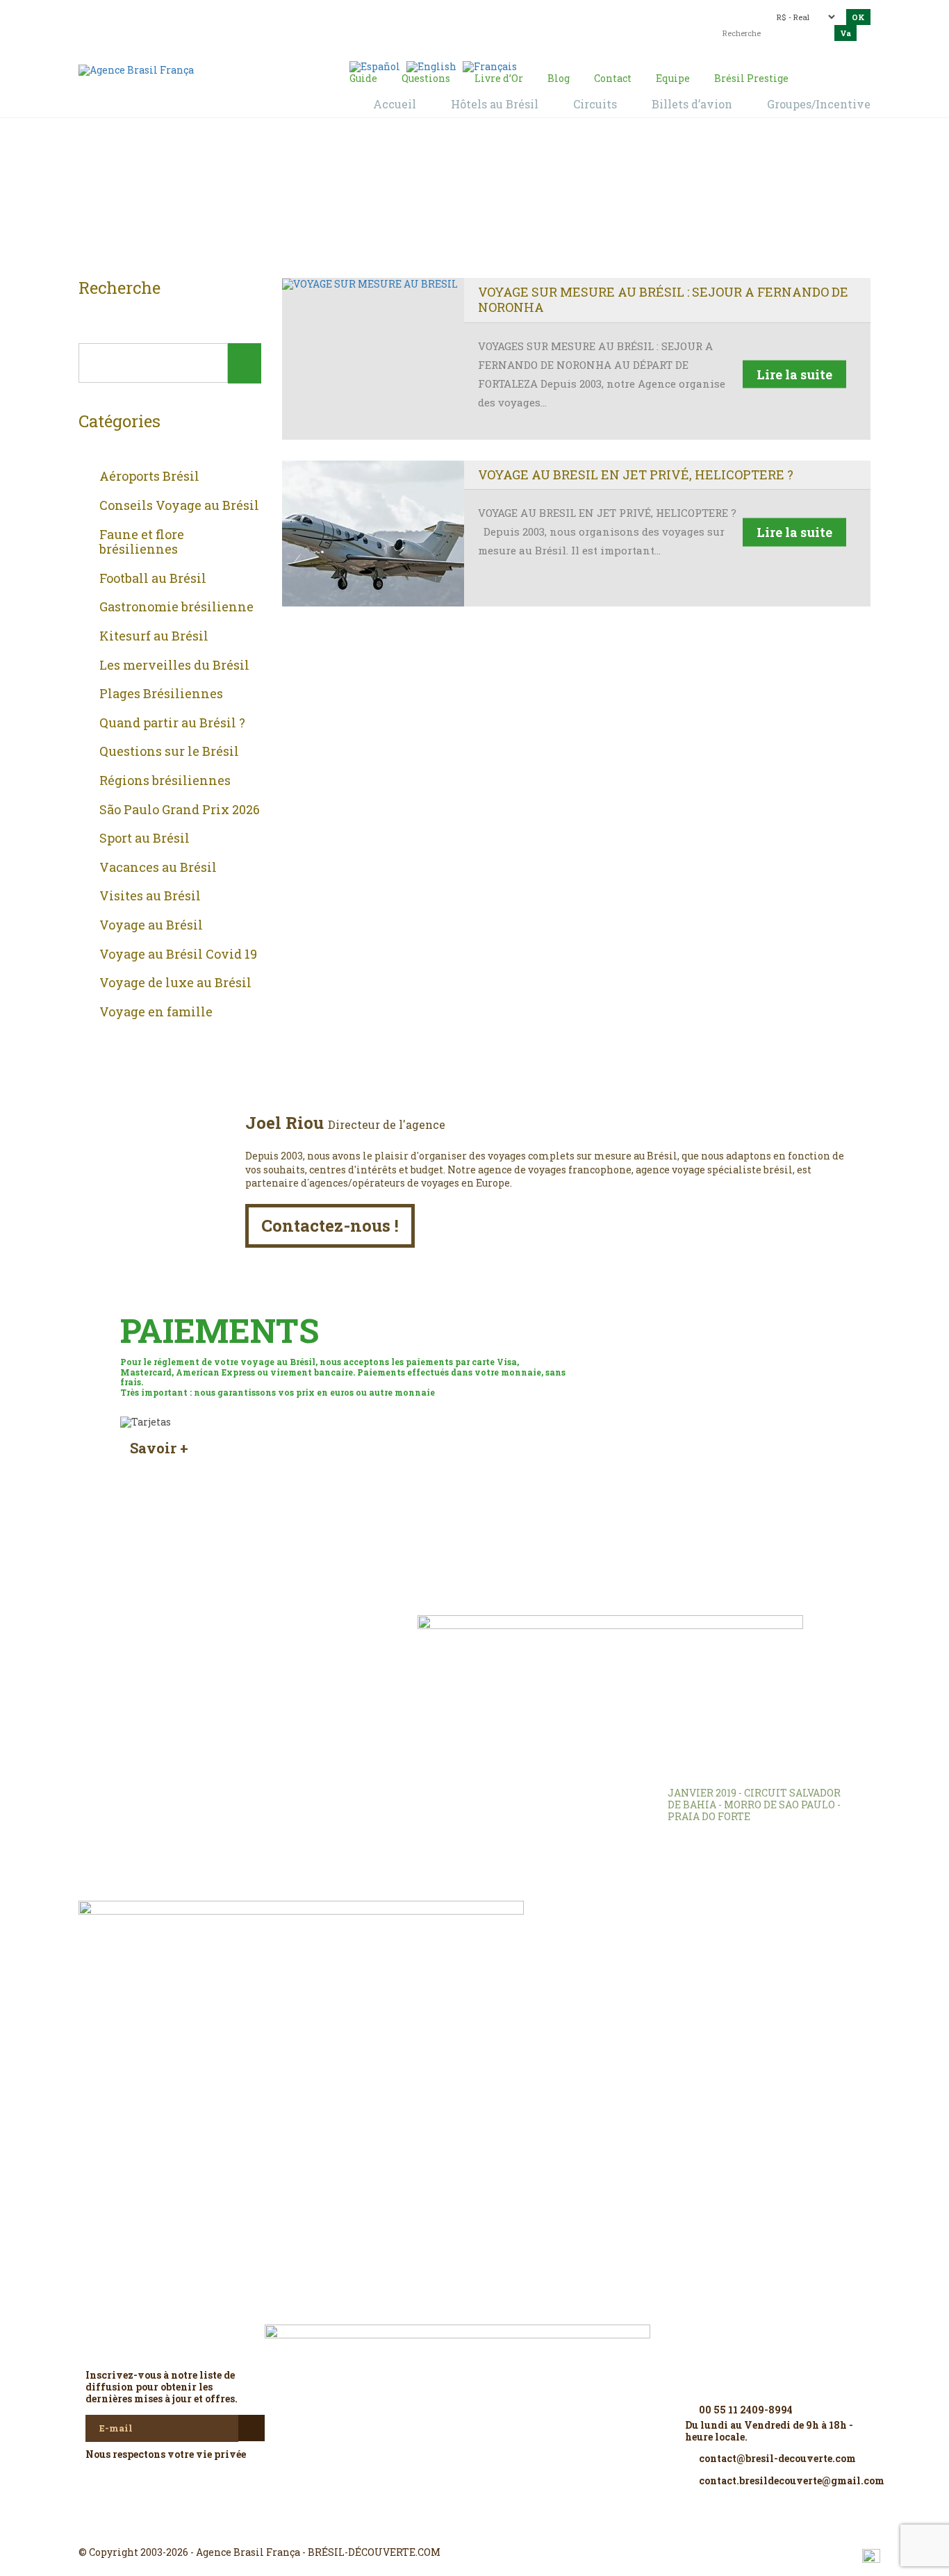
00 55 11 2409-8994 (200, 16)
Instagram (474, 2527)
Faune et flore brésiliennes (142, 542)
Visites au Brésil (150, 896)
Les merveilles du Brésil (174, 666)
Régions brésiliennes (165, 781)
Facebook (441, 2527)
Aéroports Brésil (149, 477)
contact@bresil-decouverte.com (467, 12)
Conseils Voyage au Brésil (179, 506)
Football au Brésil (153, 579)
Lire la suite (794, 374)
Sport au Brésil (145, 839)
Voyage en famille (156, 1012)
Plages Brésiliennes (161, 694)
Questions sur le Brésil (169, 752)
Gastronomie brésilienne (176, 607)
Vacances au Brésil (158, 868)
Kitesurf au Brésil (154, 636)
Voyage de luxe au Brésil (175, 983)
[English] (431, 66)
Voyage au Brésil (151, 925)
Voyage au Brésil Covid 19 (178, 955)
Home (458, 202)
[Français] (490, 66)
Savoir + (159, 1448)
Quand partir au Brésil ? (172, 723)
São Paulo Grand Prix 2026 (180, 810)
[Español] (375, 66)
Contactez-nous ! (330, 1225)
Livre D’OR (266, 1646)
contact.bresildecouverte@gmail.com (442, 24)
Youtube (508, 2527)
